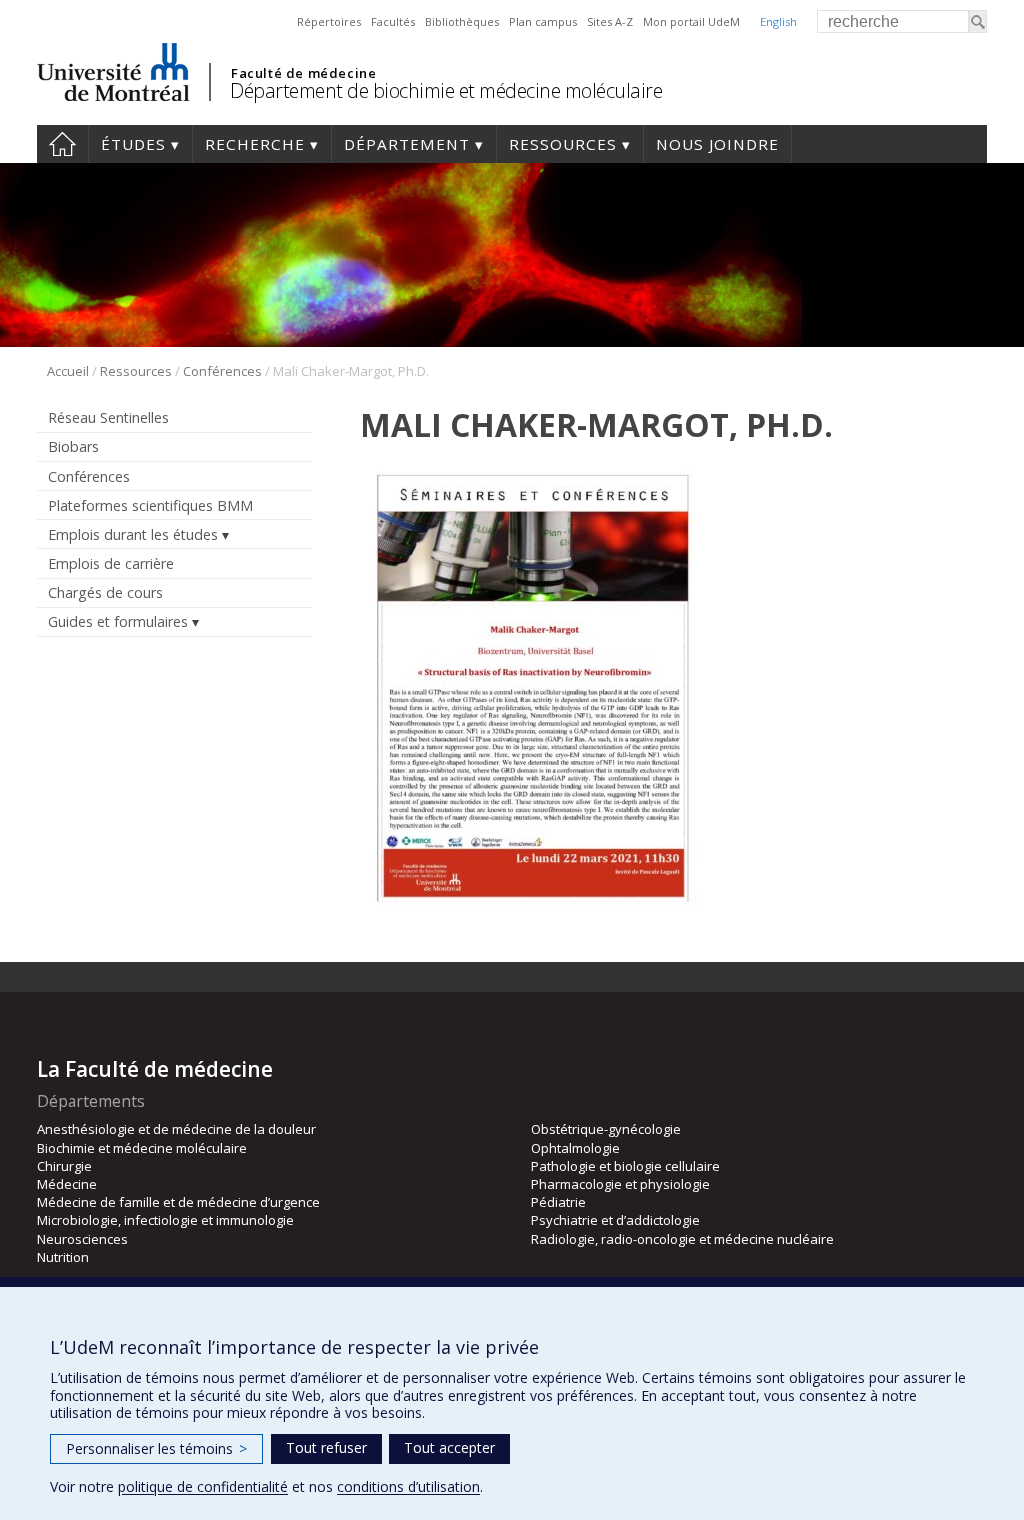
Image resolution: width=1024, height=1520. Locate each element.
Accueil (62, 144)
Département (407, 144)
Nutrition (63, 1257)
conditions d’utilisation (408, 1486)
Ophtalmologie (575, 1148)
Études (133, 144)
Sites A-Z (610, 21)
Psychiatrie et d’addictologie (615, 1220)
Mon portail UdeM (691, 21)
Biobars (73, 446)
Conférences (222, 371)
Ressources (563, 144)
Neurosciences (82, 1239)
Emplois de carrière (111, 563)
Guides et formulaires (118, 621)
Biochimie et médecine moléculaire (142, 1148)
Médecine (67, 1184)
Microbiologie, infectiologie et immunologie (165, 1220)
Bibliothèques (462, 21)
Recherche (255, 144)
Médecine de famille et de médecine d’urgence (178, 1202)
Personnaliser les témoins (156, 1448)
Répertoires (329, 21)
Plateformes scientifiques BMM (150, 505)
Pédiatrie (558, 1202)
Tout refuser (326, 1447)
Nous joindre (717, 144)
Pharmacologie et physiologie (620, 1184)
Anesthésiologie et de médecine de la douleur (176, 1129)
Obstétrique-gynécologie (606, 1129)
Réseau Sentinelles (108, 417)
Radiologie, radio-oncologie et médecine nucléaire (682, 1239)
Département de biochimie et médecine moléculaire (446, 90)
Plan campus (543, 21)
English (778, 21)
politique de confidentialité (203, 1486)
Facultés (393, 21)
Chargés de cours (105, 592)
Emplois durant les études (133, 534)
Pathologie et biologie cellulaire (625, 1166)
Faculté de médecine (303, 73)
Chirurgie (64, 1166)
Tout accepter (449, 1447)
